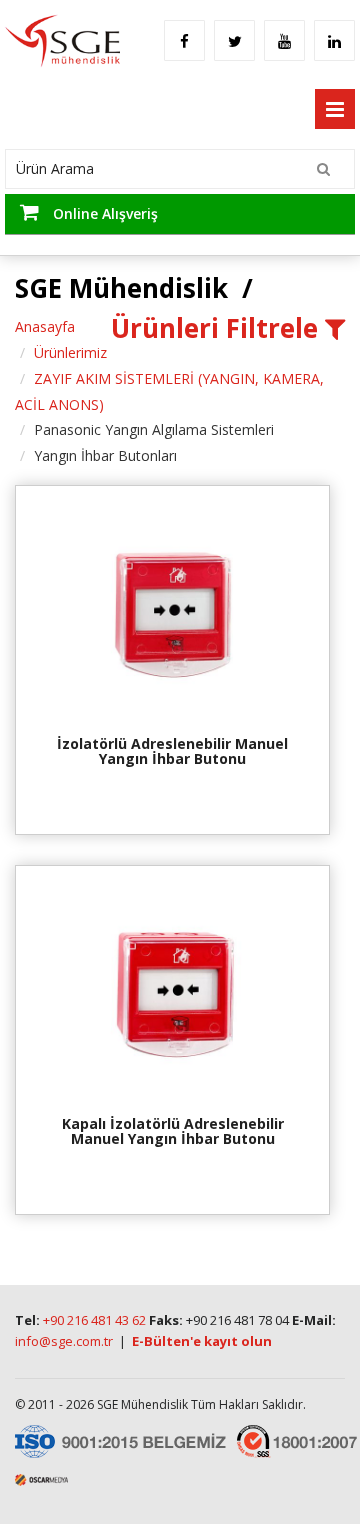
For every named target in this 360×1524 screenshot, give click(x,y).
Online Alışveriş (103, 213)
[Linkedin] (334, 32)
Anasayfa (45, 326)
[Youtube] (284, 32)
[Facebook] (184, 32)
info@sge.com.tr (64, 1341)
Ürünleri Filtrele (218, 328)
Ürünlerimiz (70, 352)
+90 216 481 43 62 (94, 1320)
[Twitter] (234, 32)
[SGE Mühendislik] (60, 38)
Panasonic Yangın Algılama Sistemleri (154, 429)
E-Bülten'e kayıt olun (202, 1341)
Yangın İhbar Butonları (105, 455)
